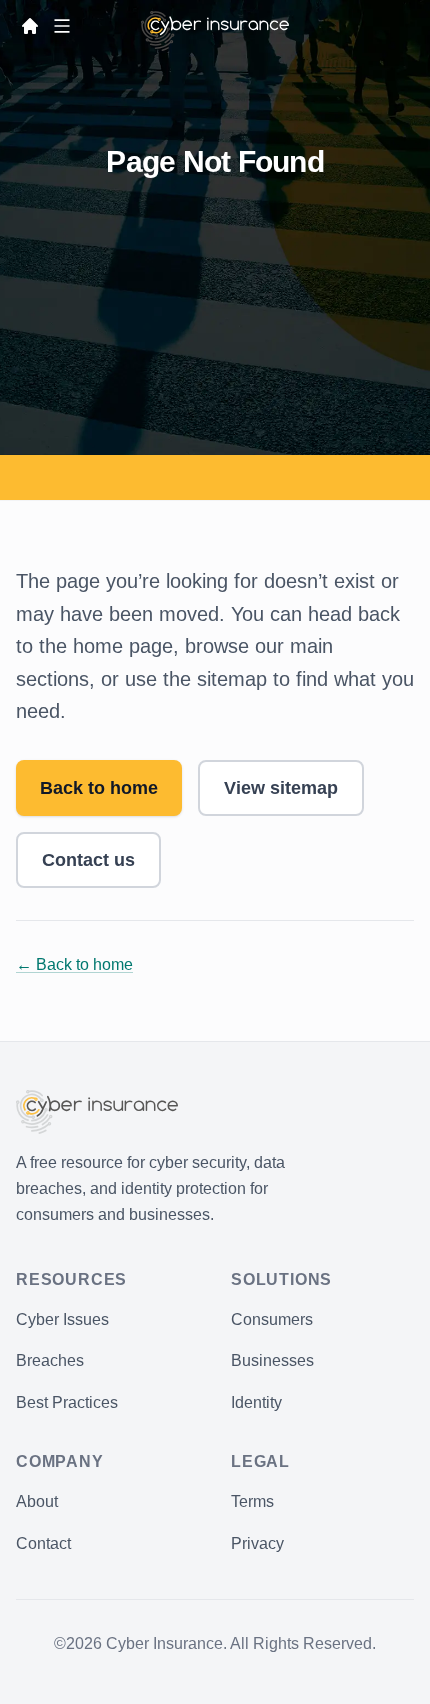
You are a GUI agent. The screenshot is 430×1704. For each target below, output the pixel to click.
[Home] (30, 26)
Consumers (272, 1319)
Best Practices (67, 1402)
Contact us (88, 860)
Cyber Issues (62, 1319)
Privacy (257, 1543)
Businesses (272, 1360)
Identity (256, 1402)
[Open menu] (62, 26)
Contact (43, 1543)
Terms (252, 1501)
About (37, 1501)
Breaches (50, 1360)
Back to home (99, 788)
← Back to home (74, 964)
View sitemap (281, 788)
